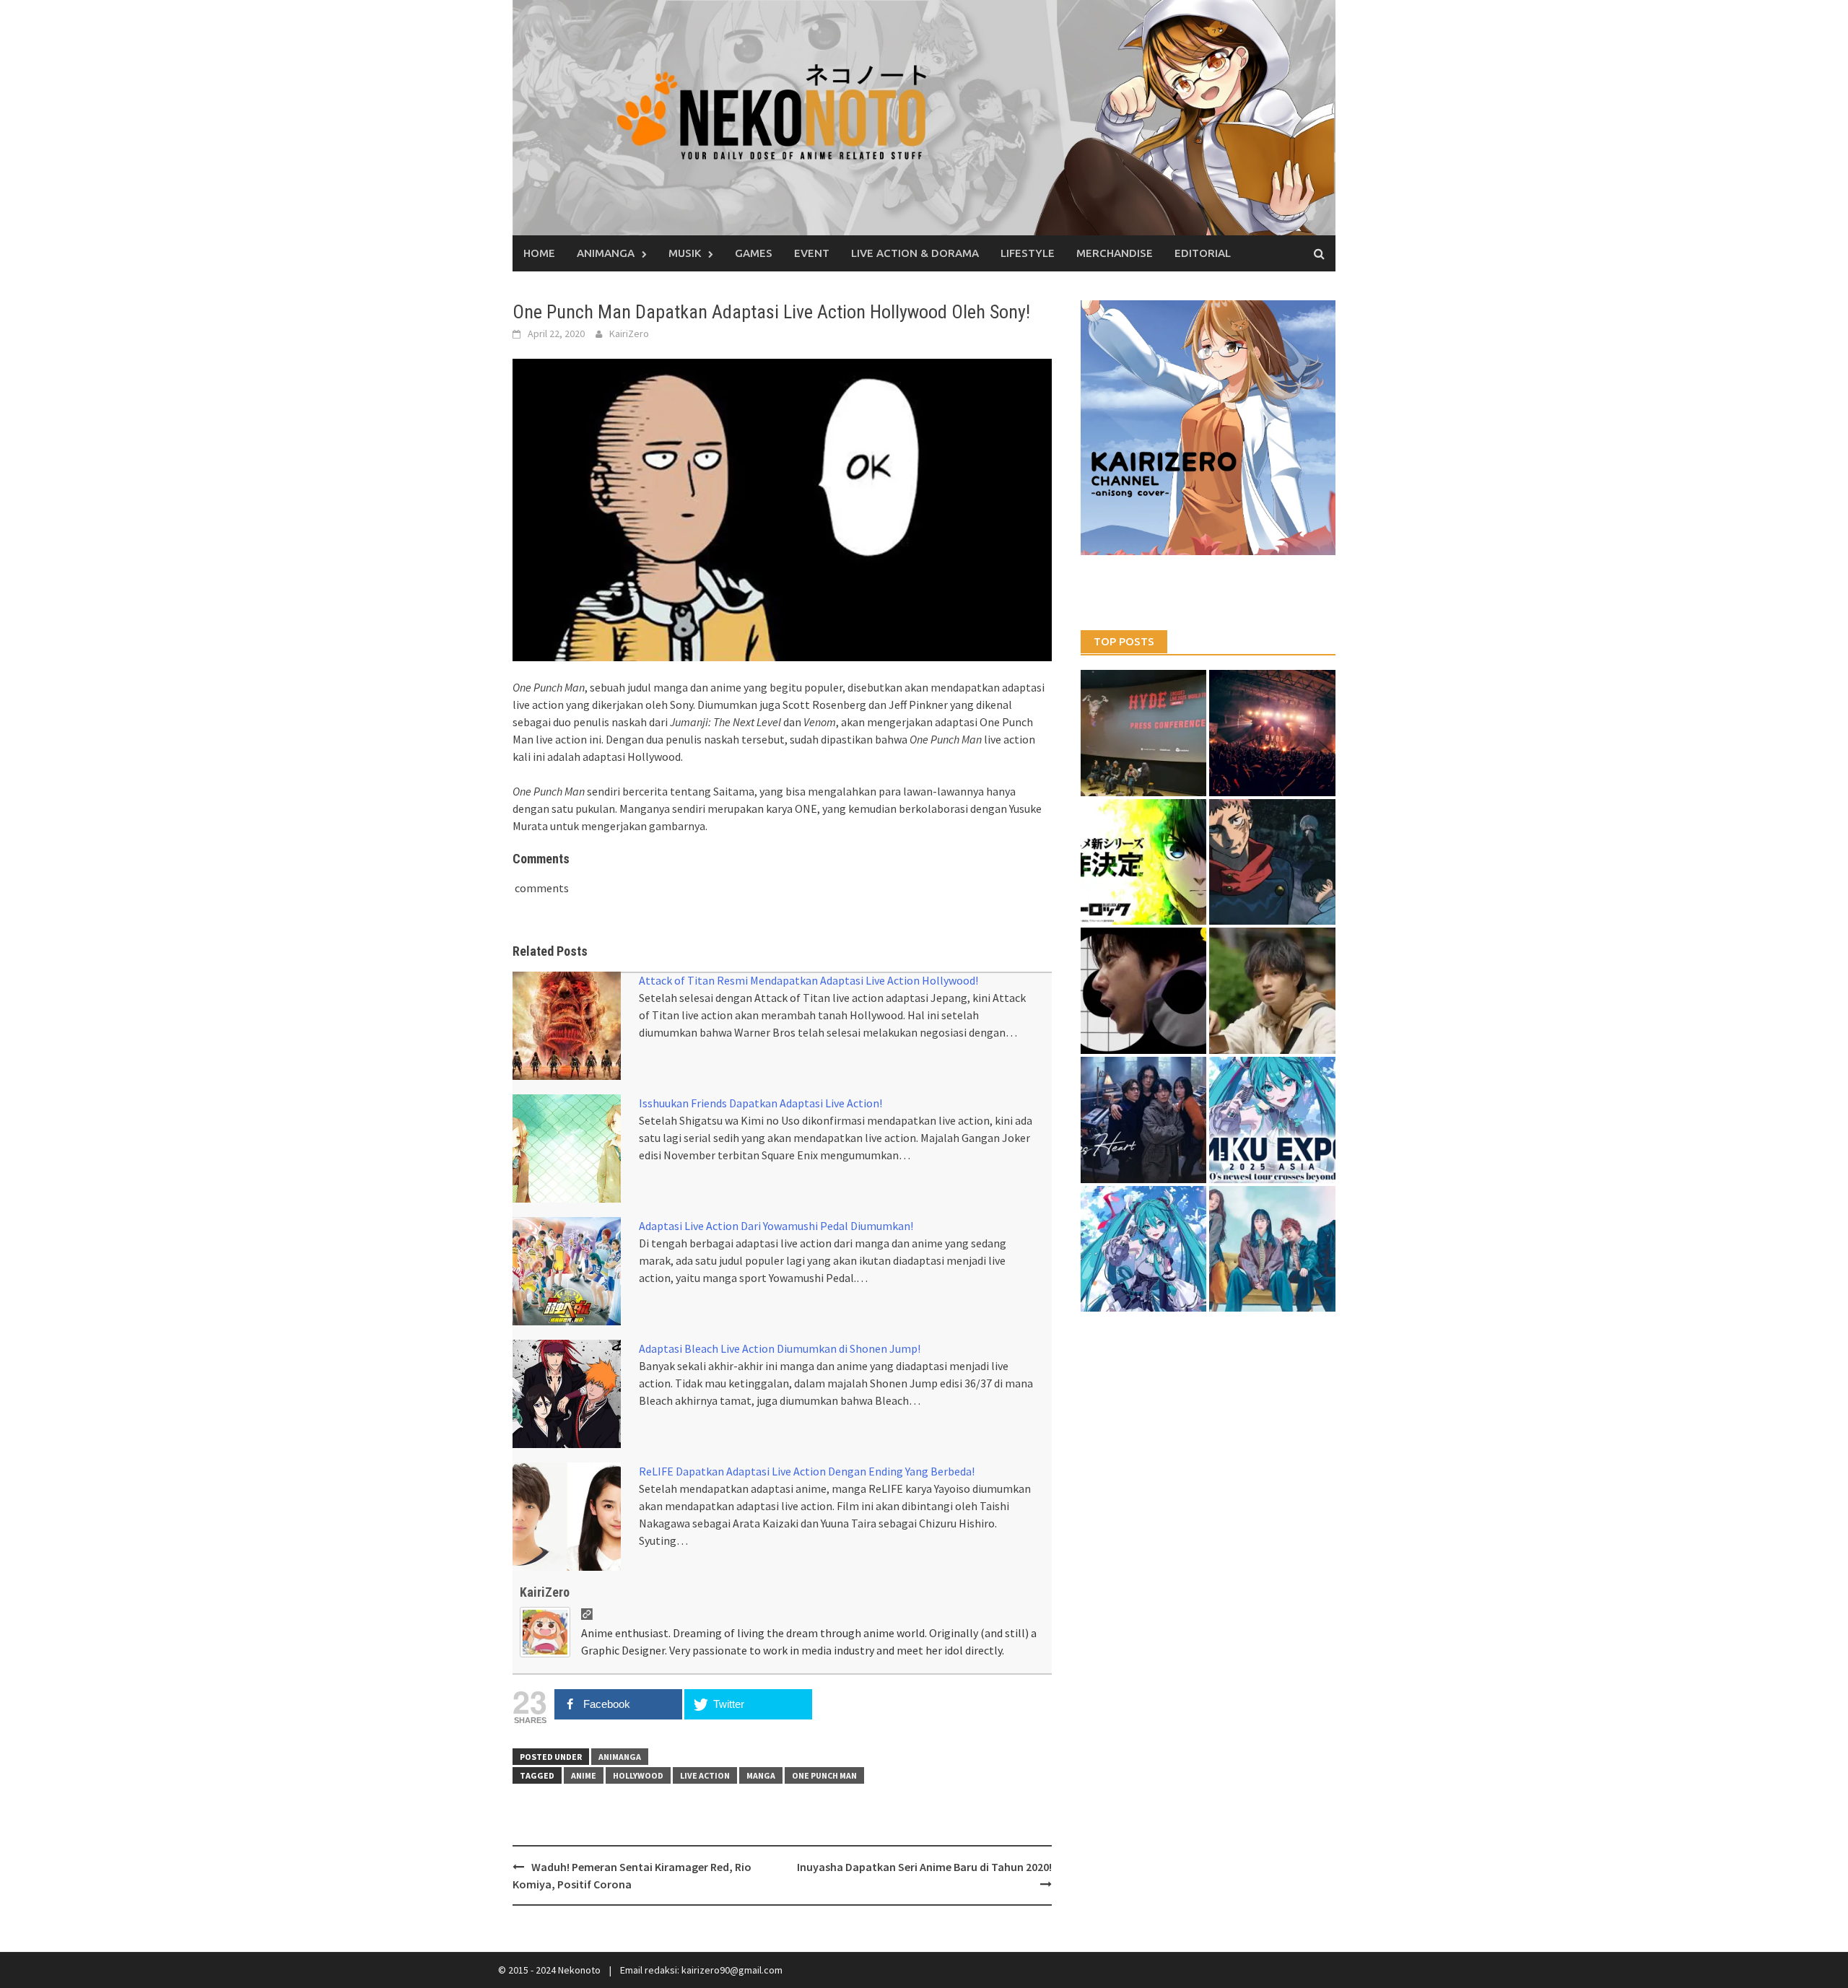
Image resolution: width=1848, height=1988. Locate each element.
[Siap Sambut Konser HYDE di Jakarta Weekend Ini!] (1272, 733)
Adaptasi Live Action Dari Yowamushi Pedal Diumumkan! (776, 1226)
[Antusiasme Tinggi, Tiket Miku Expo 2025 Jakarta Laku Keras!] (1272, 1120)
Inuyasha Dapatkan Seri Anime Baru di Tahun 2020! (924, 1867)
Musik (685, 253)
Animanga (606, 253)
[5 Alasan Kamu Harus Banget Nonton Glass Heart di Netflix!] (1144, 1120)
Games (754, 253)
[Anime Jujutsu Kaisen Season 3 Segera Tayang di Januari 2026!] (1272, 862)
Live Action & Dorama (915, 253)
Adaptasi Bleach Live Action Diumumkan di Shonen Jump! (780, 1348)
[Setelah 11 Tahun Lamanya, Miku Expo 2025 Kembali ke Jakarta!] (1144, 1249)
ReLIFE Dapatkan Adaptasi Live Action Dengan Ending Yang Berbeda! (807, 1471)
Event (812, 253)
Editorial (1203, 253)
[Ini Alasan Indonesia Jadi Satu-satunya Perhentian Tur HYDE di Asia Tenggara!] (1144, 733)
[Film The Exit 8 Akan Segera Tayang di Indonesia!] (1144, 991)
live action (705, 1775)
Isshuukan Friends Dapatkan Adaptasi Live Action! (760, 1103)
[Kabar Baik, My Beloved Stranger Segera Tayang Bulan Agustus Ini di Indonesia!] (1272, 991)
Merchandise (1115, 253)
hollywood (638, 1775)
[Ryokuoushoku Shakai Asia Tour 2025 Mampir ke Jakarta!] (1272, 1249)
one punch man (824, 1775)
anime (584, 1775)
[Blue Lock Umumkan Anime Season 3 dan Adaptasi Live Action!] (1144, 862)
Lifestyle (1028, 253)
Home (539, 253)
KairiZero (629, 333)
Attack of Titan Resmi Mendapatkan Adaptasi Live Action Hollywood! (808, 980)
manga (761, 1775)
